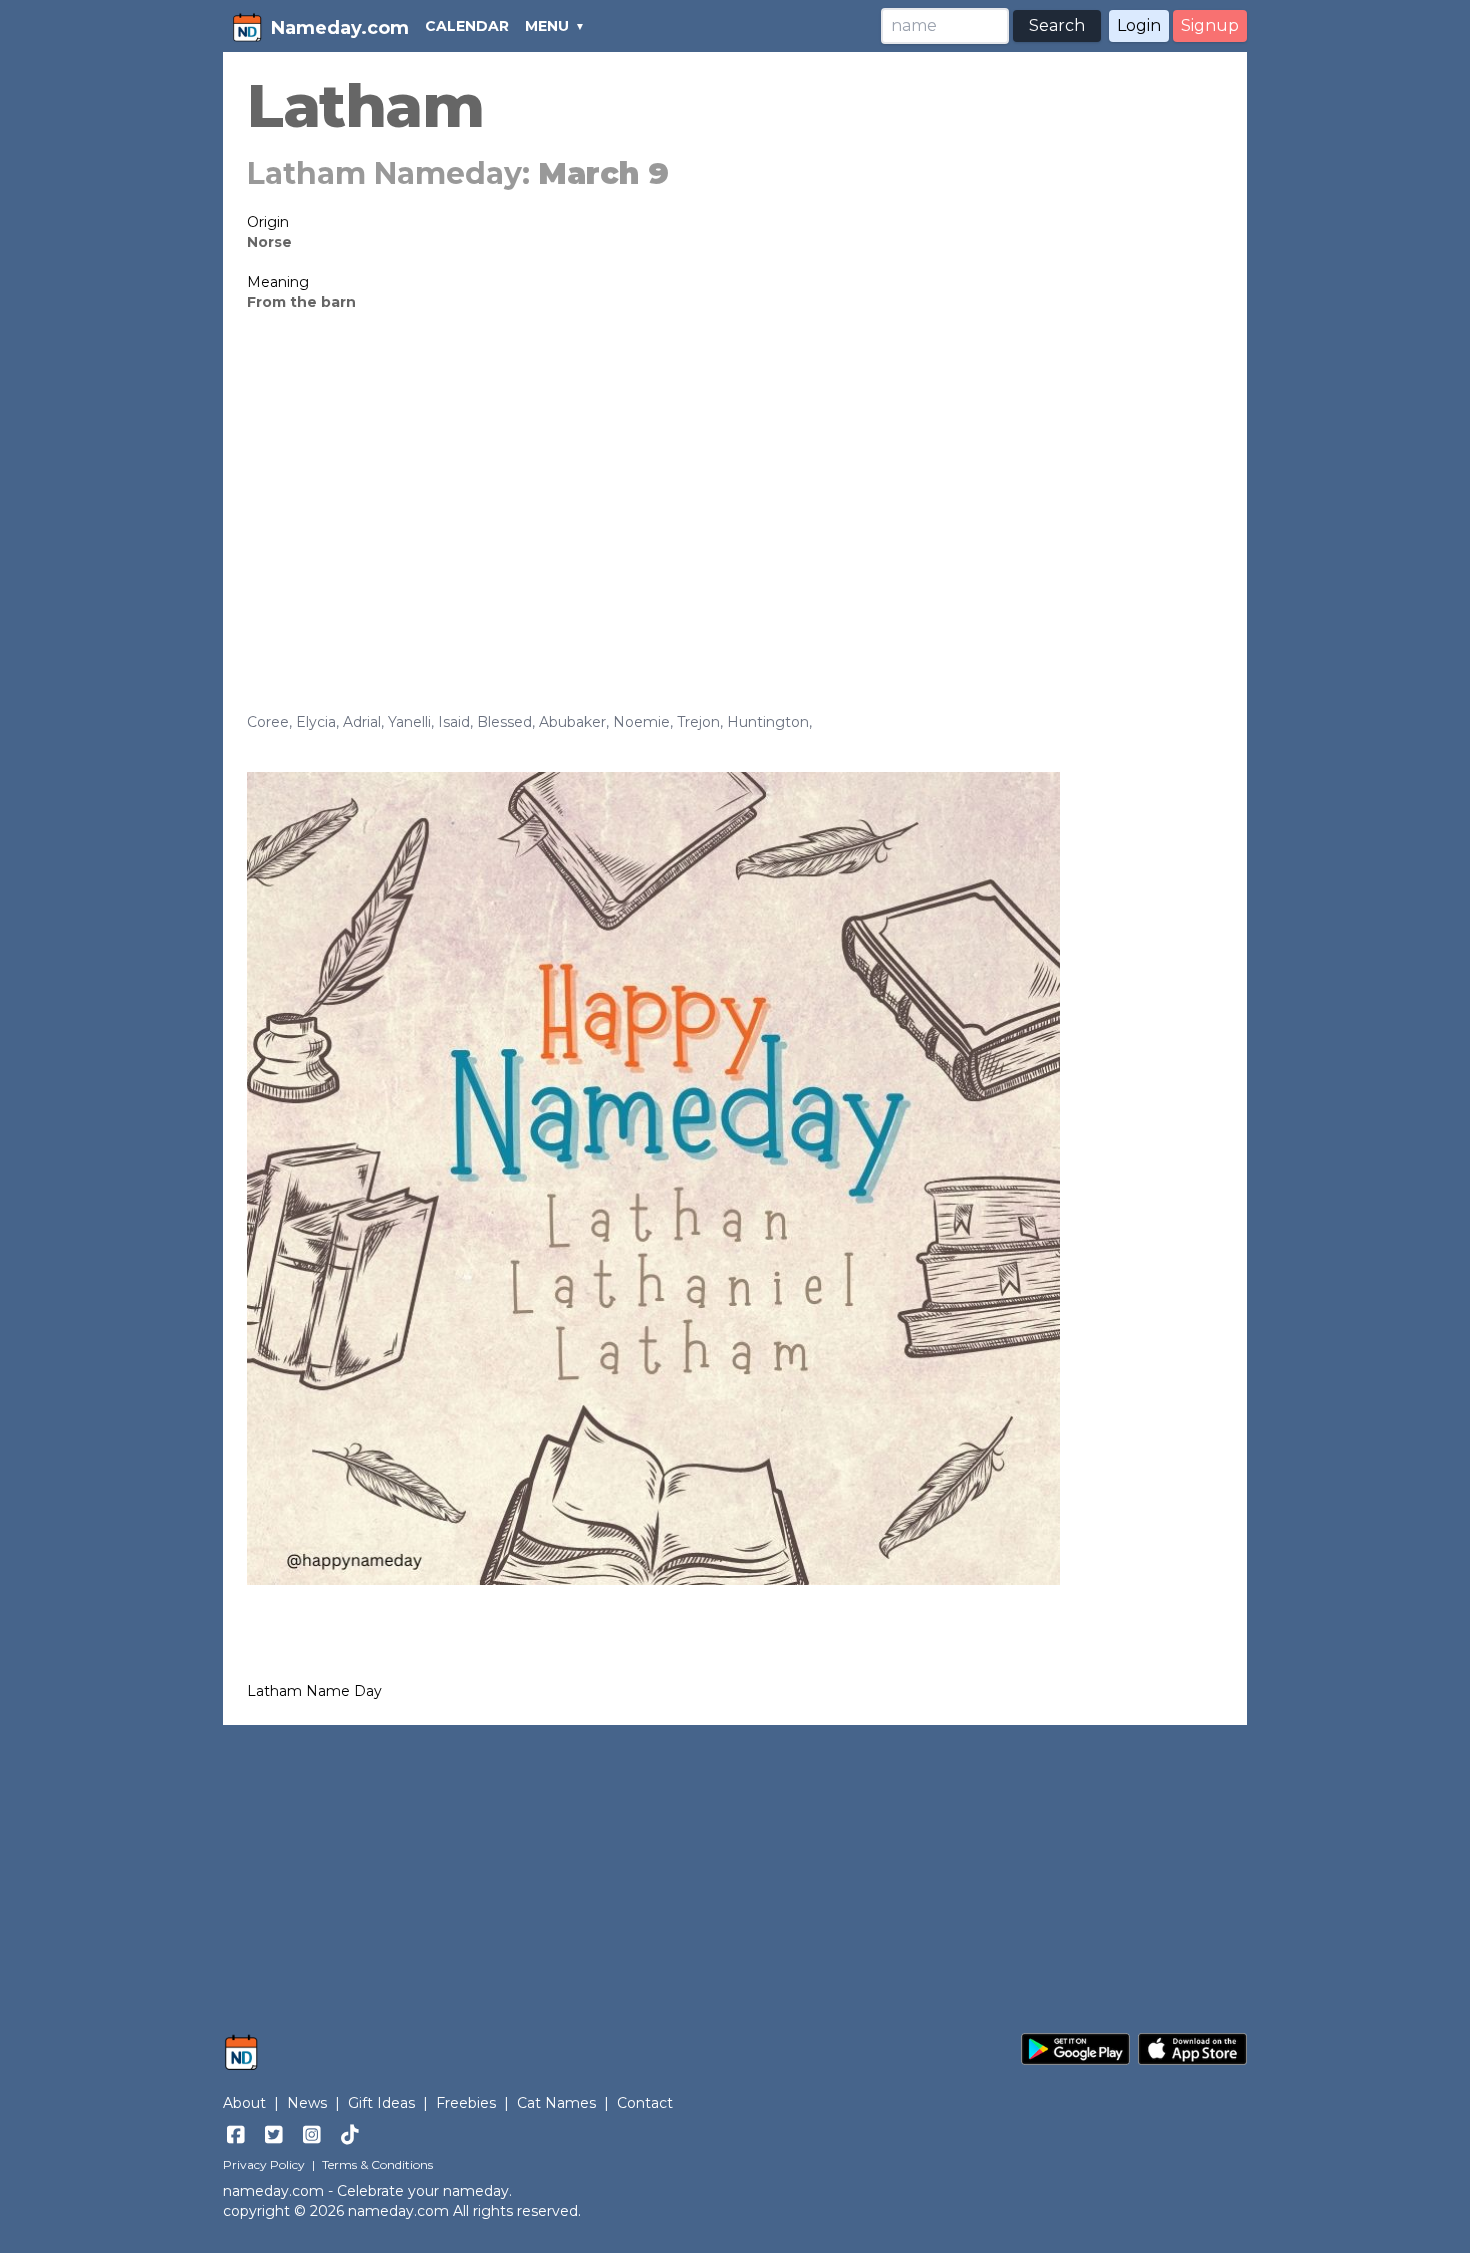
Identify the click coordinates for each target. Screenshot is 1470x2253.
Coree (268, 722)
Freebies (466, 2103)
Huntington (768, 722)
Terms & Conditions (377, 2164)
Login (1139, 25)
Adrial (362, 722)
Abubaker (572, 722)
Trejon (698, 722)
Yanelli (409, 722)
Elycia (316, 722)
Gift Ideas (381, 2103)
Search (1057, 25)
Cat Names (556, 2103)
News (307, 2103)
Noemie (641, 722)
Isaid (454, 722)
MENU (547, 26)
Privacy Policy (264, 2164)
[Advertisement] (735, 482)
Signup (1210, 25)
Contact (645, 2103)
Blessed (504, 722)
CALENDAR (467, 26)
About (244, 2103)
